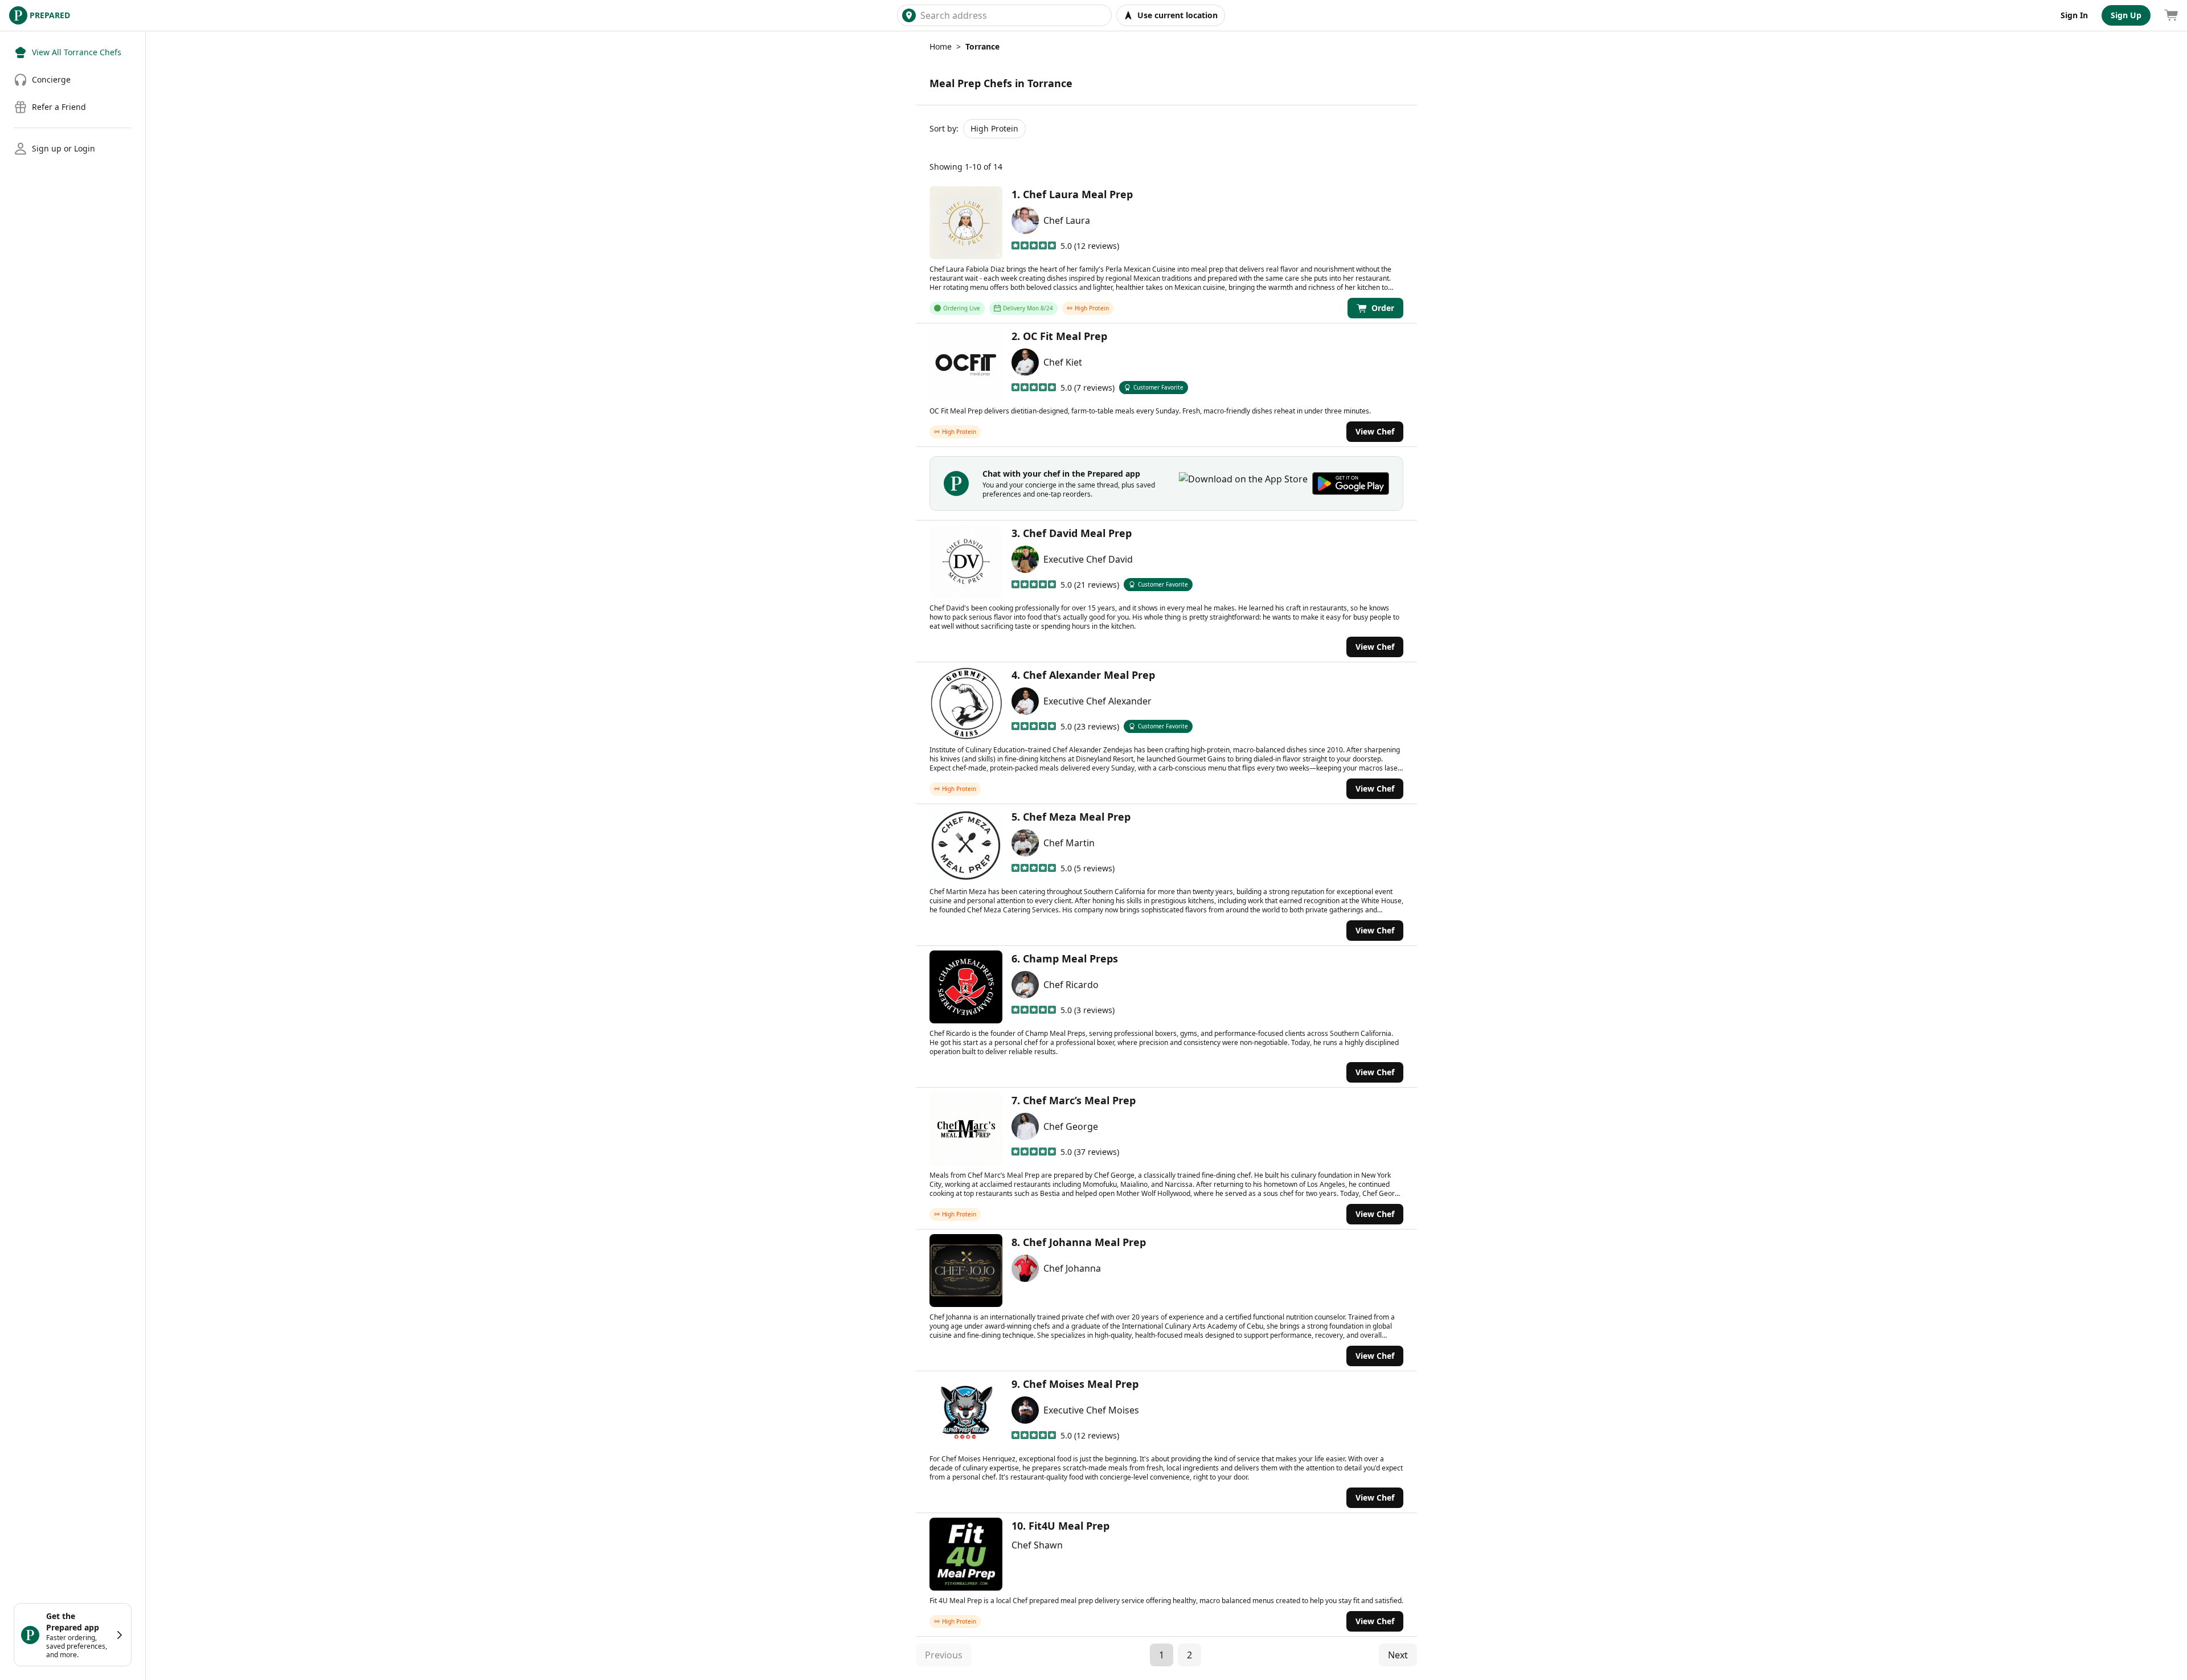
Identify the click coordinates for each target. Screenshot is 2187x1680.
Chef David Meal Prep (1077, 533)
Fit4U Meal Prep (1069, 1526)
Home (941, 46)
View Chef (1375, 431)
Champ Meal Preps (1070, 958)
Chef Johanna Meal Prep (1084, 1242)
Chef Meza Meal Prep (1077, 817)
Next (1398, 1655)
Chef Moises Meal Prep (1081, 1384)
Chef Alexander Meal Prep (1089, 675)
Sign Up (2126, 15)
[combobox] (1013, 15)
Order (1383, 308)
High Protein (994, 128)
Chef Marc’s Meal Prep (1079, 1100)
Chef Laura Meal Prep (1078, 194)
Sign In (2074, 15)
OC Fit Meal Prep (1065, 336)
